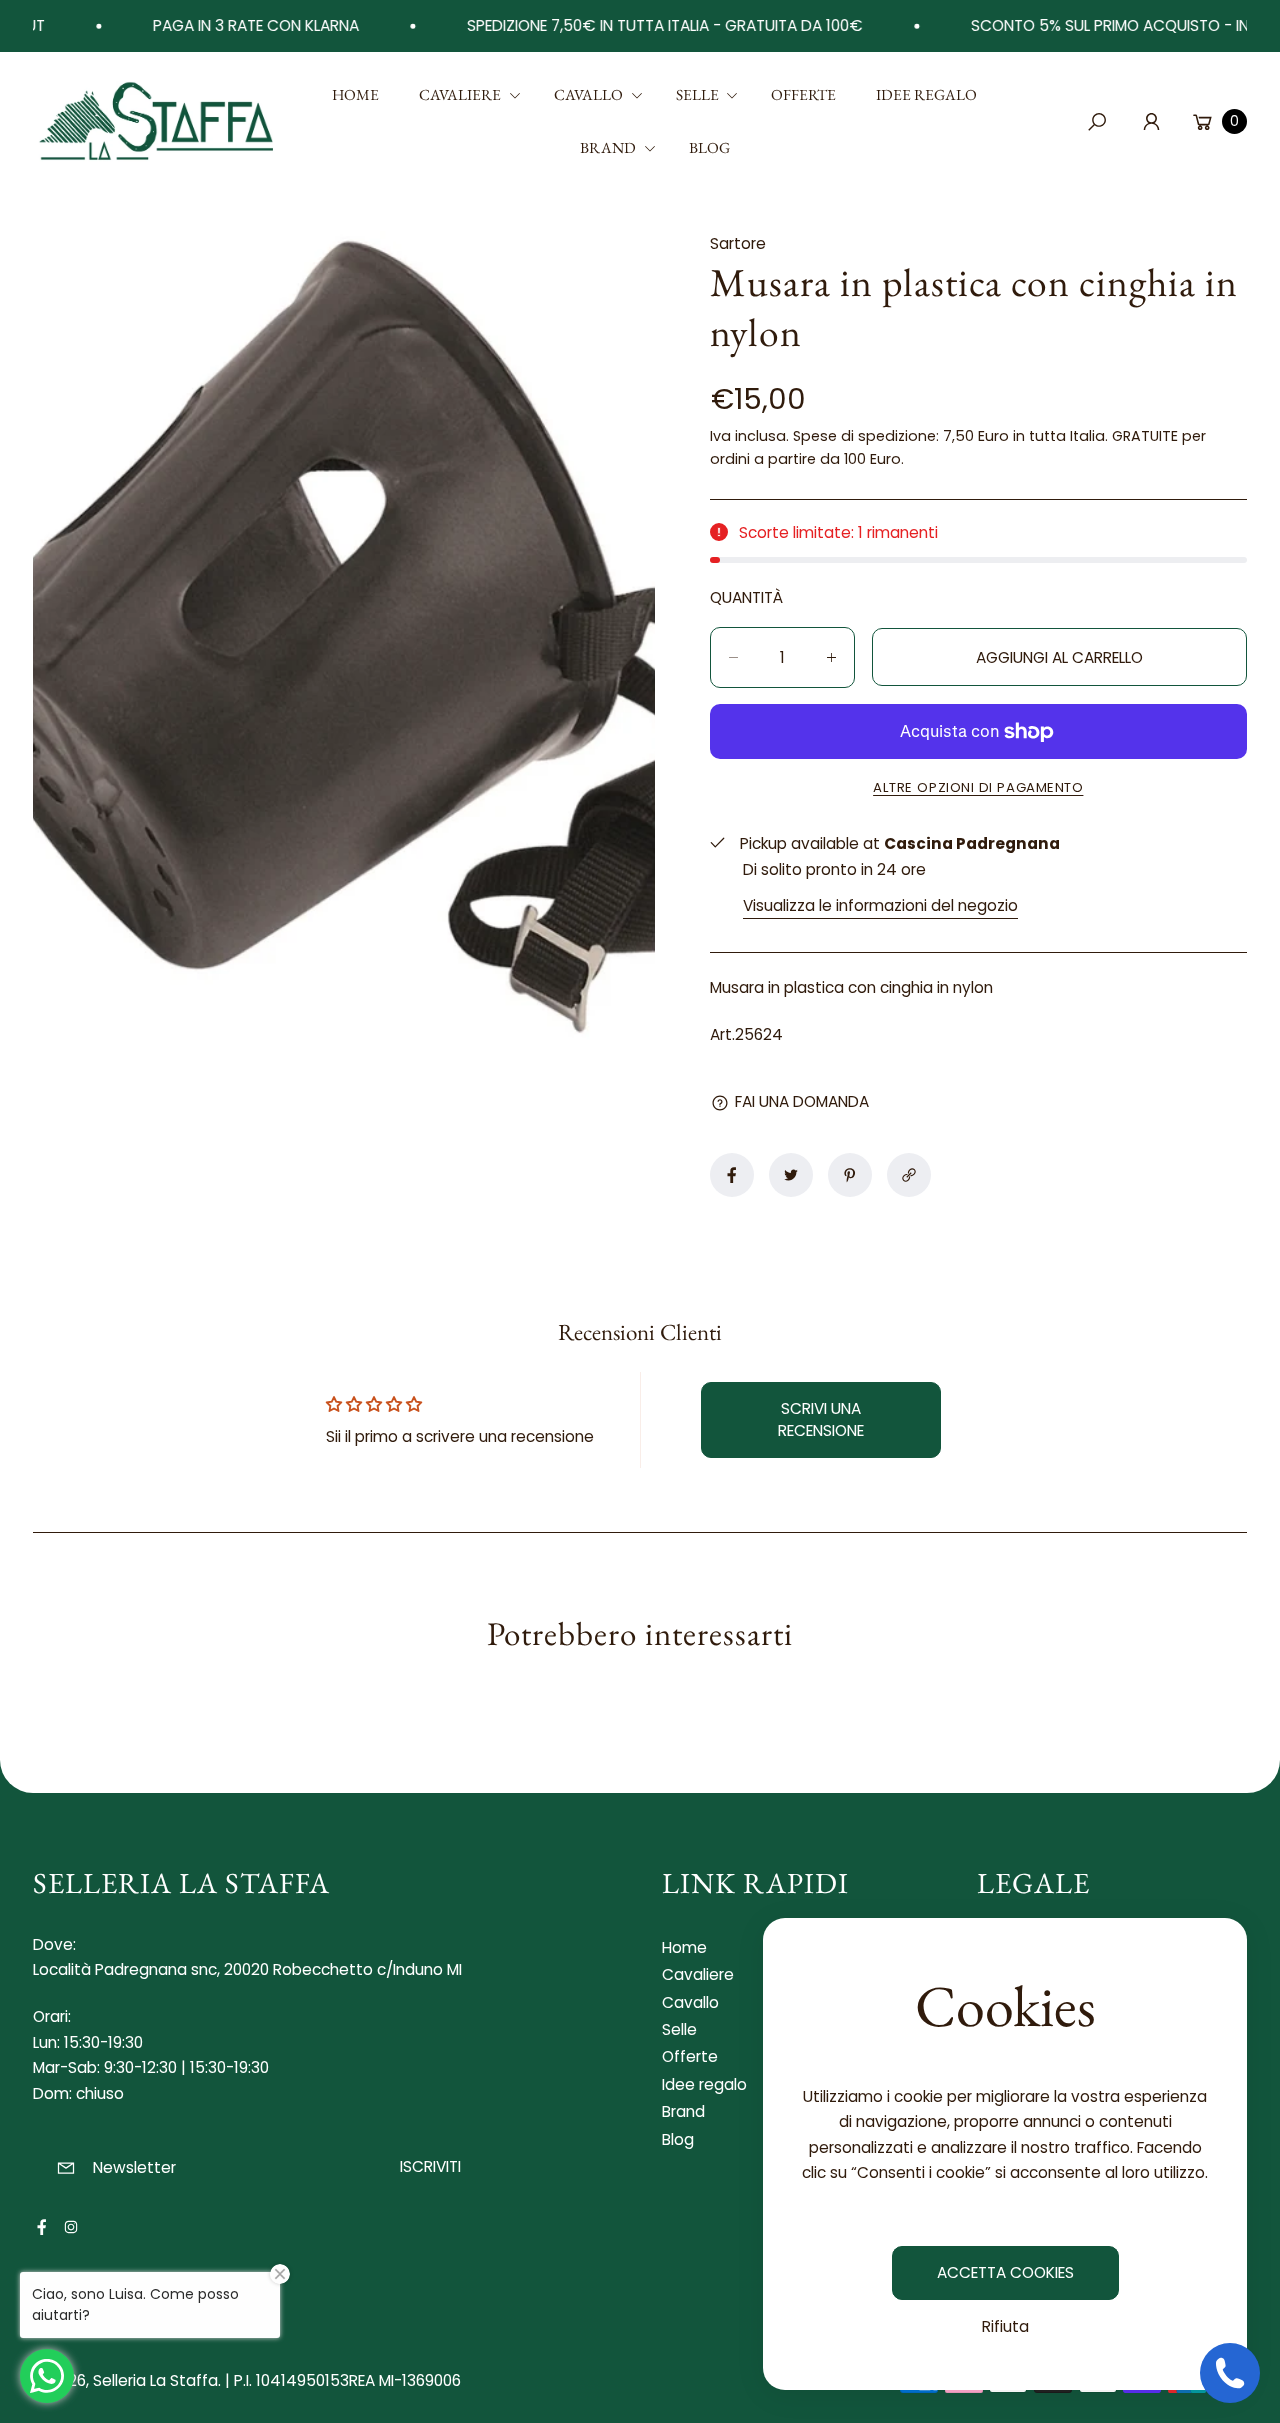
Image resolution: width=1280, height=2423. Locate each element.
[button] (466, 95)
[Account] (1151, 121)
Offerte (690, 2056)
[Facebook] (42, 2227)
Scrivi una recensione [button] (821, 1419)
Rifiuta (1005, 2326)
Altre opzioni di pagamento (978, 787)
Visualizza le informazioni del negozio (880, 905)
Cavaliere (698, 1974)
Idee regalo (704, 2084)
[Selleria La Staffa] (158, 122)
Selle (679, 2029)
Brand (683, 2111)
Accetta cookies (1005, 2272)
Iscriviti (430, 2166)
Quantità (746, 597)
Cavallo (690, 2002)
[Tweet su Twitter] (791, 1175)
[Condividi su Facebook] (732, 1175)
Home (684, 1947)
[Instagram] (71, 2227)
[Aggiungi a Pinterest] (850, 1175)
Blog (678, 2139)
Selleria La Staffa (155, 2380)
